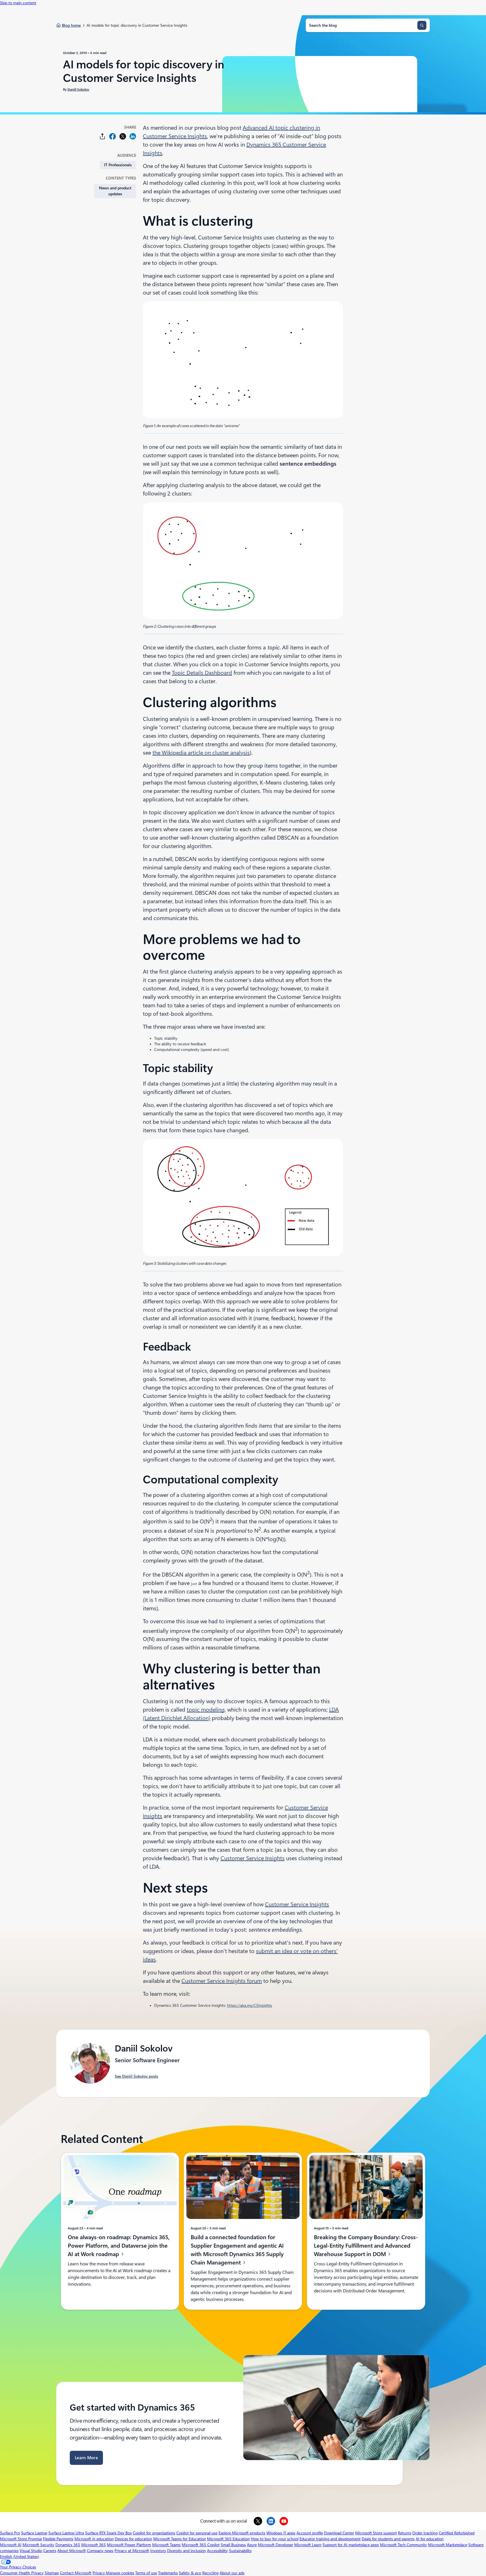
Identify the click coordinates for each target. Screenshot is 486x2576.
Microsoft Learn (308, 2545)
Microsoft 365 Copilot (201, 2545)
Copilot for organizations (154, 2533)
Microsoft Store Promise (21, 2539)
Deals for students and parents (388, 2539)
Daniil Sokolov (78, 89)
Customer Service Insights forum (222, 1981)
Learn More (86, 2458)
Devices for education (133, 2539)
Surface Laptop (34, 2533)
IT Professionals (118, 165)
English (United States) (19, 2557)
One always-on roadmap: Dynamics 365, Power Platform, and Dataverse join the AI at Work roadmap (119, 2246)
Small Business (233, 2545)
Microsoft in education (94, 2539)
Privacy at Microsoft (132, 2551)
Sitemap (52, 2573)
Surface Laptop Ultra (66, 2533)
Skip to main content (18, 3)
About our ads (232, 2573)
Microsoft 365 (94, 2545)
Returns (405, 2533)
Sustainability (240, 2551)
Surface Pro (10, 2533)
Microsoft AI (11, 2545)
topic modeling (206, 1710)
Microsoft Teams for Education (180, 2539)
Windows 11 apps (281, 2533)
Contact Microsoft (76, 2573)
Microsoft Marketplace (448, 2545)
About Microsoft (72, 2551)
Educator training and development (330, 2539)
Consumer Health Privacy (22, 2573)
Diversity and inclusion (186, 2551)
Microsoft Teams (166, 2545)
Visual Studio (31, 2551)
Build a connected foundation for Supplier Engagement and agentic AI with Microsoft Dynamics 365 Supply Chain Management (237, 2250)
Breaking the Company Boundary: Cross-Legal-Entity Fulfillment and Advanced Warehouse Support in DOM (366, 2246)
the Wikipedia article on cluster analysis (201, 753)
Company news (100, 2551)
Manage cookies (120, 2573)
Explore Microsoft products (242, 2533)
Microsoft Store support (376, 2533)
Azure (252, 2545)
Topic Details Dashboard (202, 673)
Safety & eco (190, 2573)
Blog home (71, 25)
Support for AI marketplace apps (351, 2545)
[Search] (422, 25)
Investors (158, 2551)
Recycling (210, 2573)
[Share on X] (123, 136)
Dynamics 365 (68, 2545)
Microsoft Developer (275, 2545)
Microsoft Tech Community (403, 2545)
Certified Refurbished (457, 2533)
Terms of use (146, 2573)
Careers (50, 2551)
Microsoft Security (38, 2545)
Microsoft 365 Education (228, 2539)
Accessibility (217, 2551)
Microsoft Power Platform (129, 2545)
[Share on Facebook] (112, 136)
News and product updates (115, 191)
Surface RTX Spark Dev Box (108, 2533)
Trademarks (168, 2573)
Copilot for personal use (197, 2533)
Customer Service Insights (253, 1858)
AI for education (430, 2539)
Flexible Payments (58, 2539)
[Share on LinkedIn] (133, 136)
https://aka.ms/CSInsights (249, 2005)
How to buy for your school (275, 2539)
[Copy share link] (102, 136)
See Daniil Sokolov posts (136, 2076)
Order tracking (425, 2533)
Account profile (310, 2533)
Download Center (339, 2533)
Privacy (99, 2573)
